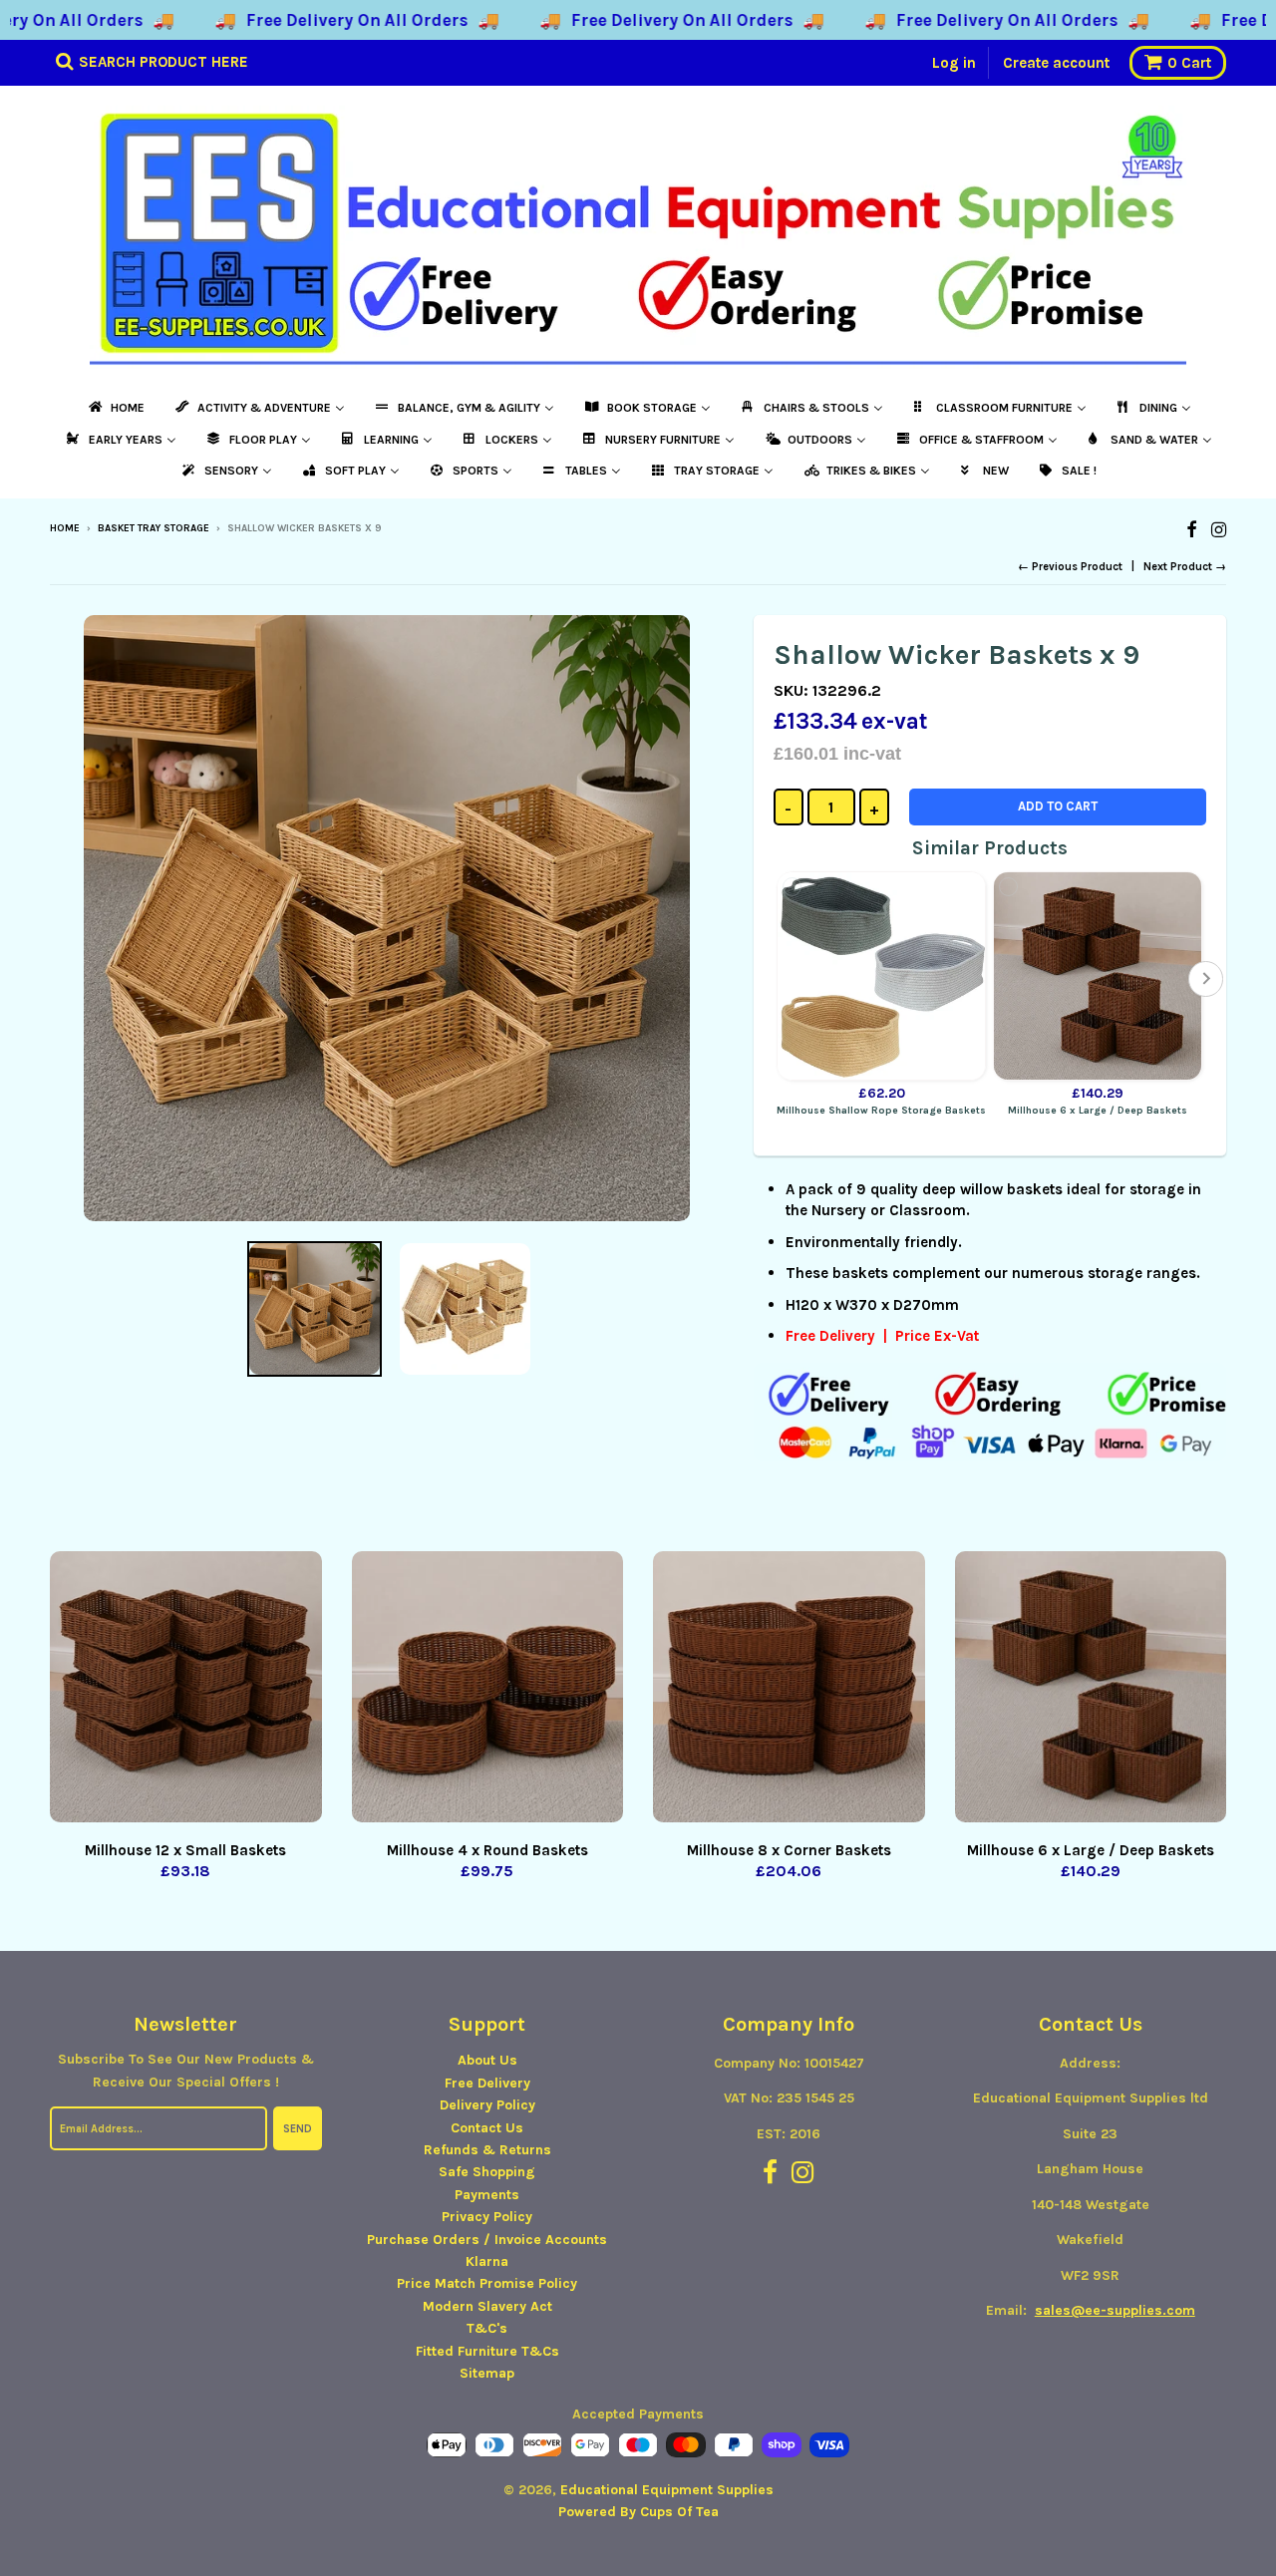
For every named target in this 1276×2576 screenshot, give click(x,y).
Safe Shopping (487, 2172)
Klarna (487, 2261)
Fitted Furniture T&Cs (487, 2351)
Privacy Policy (487, 2217)
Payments (487, 2195)
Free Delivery (487, 2083)
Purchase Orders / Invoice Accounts (487, 2240)
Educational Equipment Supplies (667, 2490)
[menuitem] (115, 408)
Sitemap (487, 2373)
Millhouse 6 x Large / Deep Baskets (1091, 1850)
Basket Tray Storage (154, 528)
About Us (487, 2060)
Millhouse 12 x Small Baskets (185, 1850)
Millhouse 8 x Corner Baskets (789, 1850)
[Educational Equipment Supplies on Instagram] (1219, 530)
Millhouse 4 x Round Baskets (487, 1850)
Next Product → (1185, 567)
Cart (1189, 63)
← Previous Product (1070, 567)
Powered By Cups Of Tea (638, 2512)
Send (298, 2129)
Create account (1056, 63)
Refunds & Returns (487, 2150)
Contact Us (487, 2128)
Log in (954, 63)
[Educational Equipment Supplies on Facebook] (1192, 530)
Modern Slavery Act (487, 2306)
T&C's (487, 2328)
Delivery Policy (487, 2105)
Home (65, 528)
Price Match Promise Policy (487, 2283)
